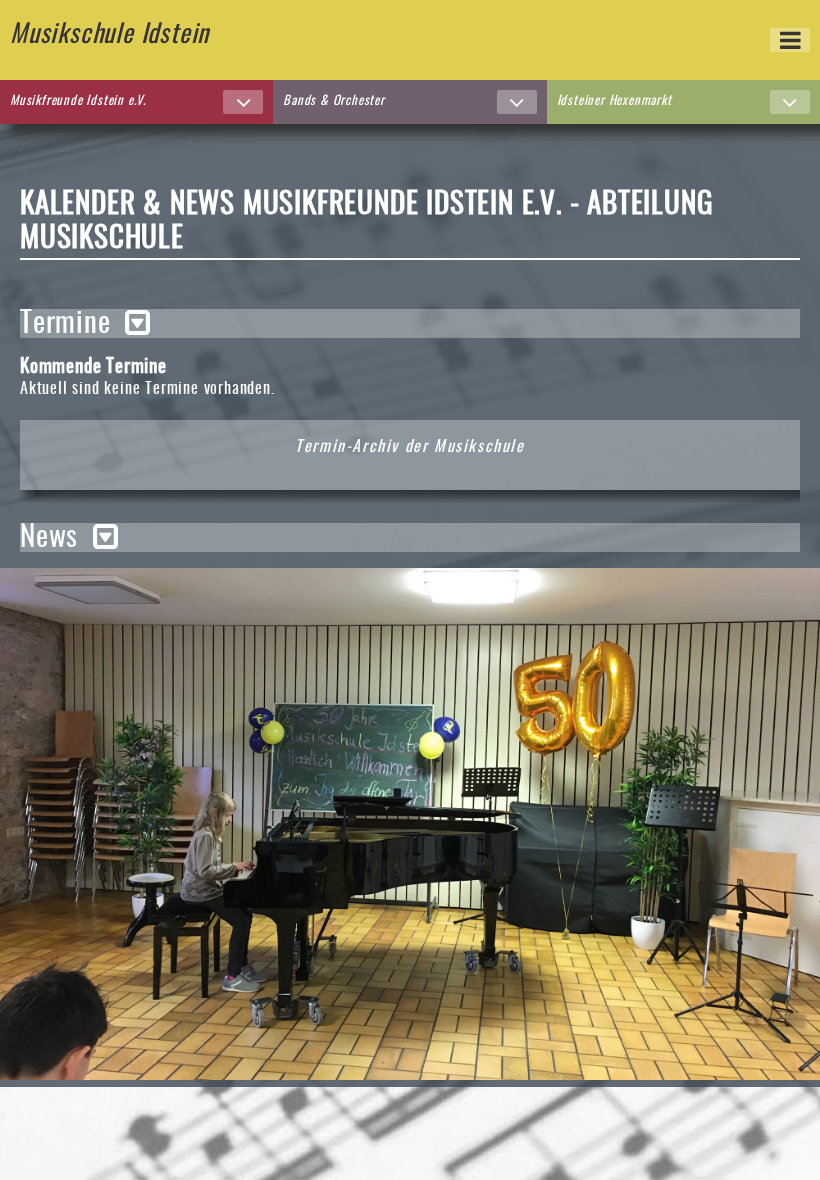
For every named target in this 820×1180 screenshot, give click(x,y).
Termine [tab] (65, 324)
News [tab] (49, 538)
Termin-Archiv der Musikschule (409, 447)
